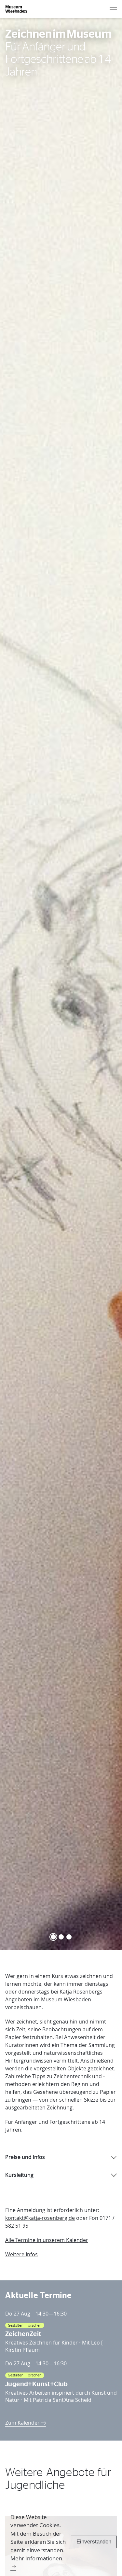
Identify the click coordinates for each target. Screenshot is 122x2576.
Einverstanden (94, 2542)
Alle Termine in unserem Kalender (47, 2240)
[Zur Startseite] (16, 9)
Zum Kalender (23, 2423)
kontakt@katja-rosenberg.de (40, 2218)
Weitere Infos (21, 2254)
